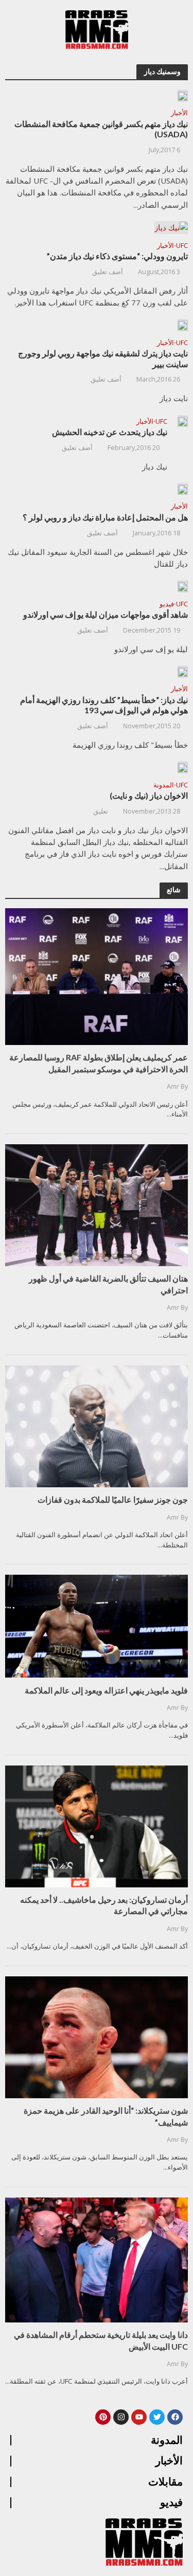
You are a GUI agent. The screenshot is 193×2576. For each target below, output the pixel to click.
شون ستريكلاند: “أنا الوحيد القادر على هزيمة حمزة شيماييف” (106, 2116)
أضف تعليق (108, 272)
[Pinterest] (103, 2417)
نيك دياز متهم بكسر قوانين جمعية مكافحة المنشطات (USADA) (101, 129)
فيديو (167, 605)
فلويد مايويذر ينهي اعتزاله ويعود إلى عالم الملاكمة (106, 1690)
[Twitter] (157, 2417)
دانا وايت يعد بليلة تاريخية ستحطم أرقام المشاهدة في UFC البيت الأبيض (101, 2340)
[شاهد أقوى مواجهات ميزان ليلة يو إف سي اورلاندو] (183, 586)
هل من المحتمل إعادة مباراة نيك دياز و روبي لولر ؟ (105, 517)
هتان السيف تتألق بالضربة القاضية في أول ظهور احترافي (108, 1284)
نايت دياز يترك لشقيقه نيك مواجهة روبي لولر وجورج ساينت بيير (103, 358)
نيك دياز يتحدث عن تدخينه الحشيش (110, 432)
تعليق (101, 811)
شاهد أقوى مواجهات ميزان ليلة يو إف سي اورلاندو (106, 614)
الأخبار (179, 114)
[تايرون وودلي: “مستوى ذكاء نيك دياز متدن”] (171, 227)
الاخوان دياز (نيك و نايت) (149, 795)
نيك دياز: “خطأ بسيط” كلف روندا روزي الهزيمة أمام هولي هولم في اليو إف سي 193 (104, 705)
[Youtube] (139, 2417)
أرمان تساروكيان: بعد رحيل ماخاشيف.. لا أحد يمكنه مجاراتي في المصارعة (104, 1905)
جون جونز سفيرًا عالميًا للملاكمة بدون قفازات (113, 1499)
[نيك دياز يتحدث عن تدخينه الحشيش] (183, 421)
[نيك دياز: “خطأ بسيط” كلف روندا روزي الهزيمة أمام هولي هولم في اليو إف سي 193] (183, 671)
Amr (173, 1086)
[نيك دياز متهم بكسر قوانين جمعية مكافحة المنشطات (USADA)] (183, 95)
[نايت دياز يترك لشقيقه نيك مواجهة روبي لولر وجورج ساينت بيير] (183, 325)
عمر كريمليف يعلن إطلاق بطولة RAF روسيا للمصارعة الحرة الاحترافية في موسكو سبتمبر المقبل (99, 1063)
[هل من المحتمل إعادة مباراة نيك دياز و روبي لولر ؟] (183, 489)
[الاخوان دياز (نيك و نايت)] (183, 767)
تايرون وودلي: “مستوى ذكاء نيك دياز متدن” (117, 256)
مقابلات (165, 2482)
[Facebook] (175, 2417)
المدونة (164, 786)
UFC (182, 246)
